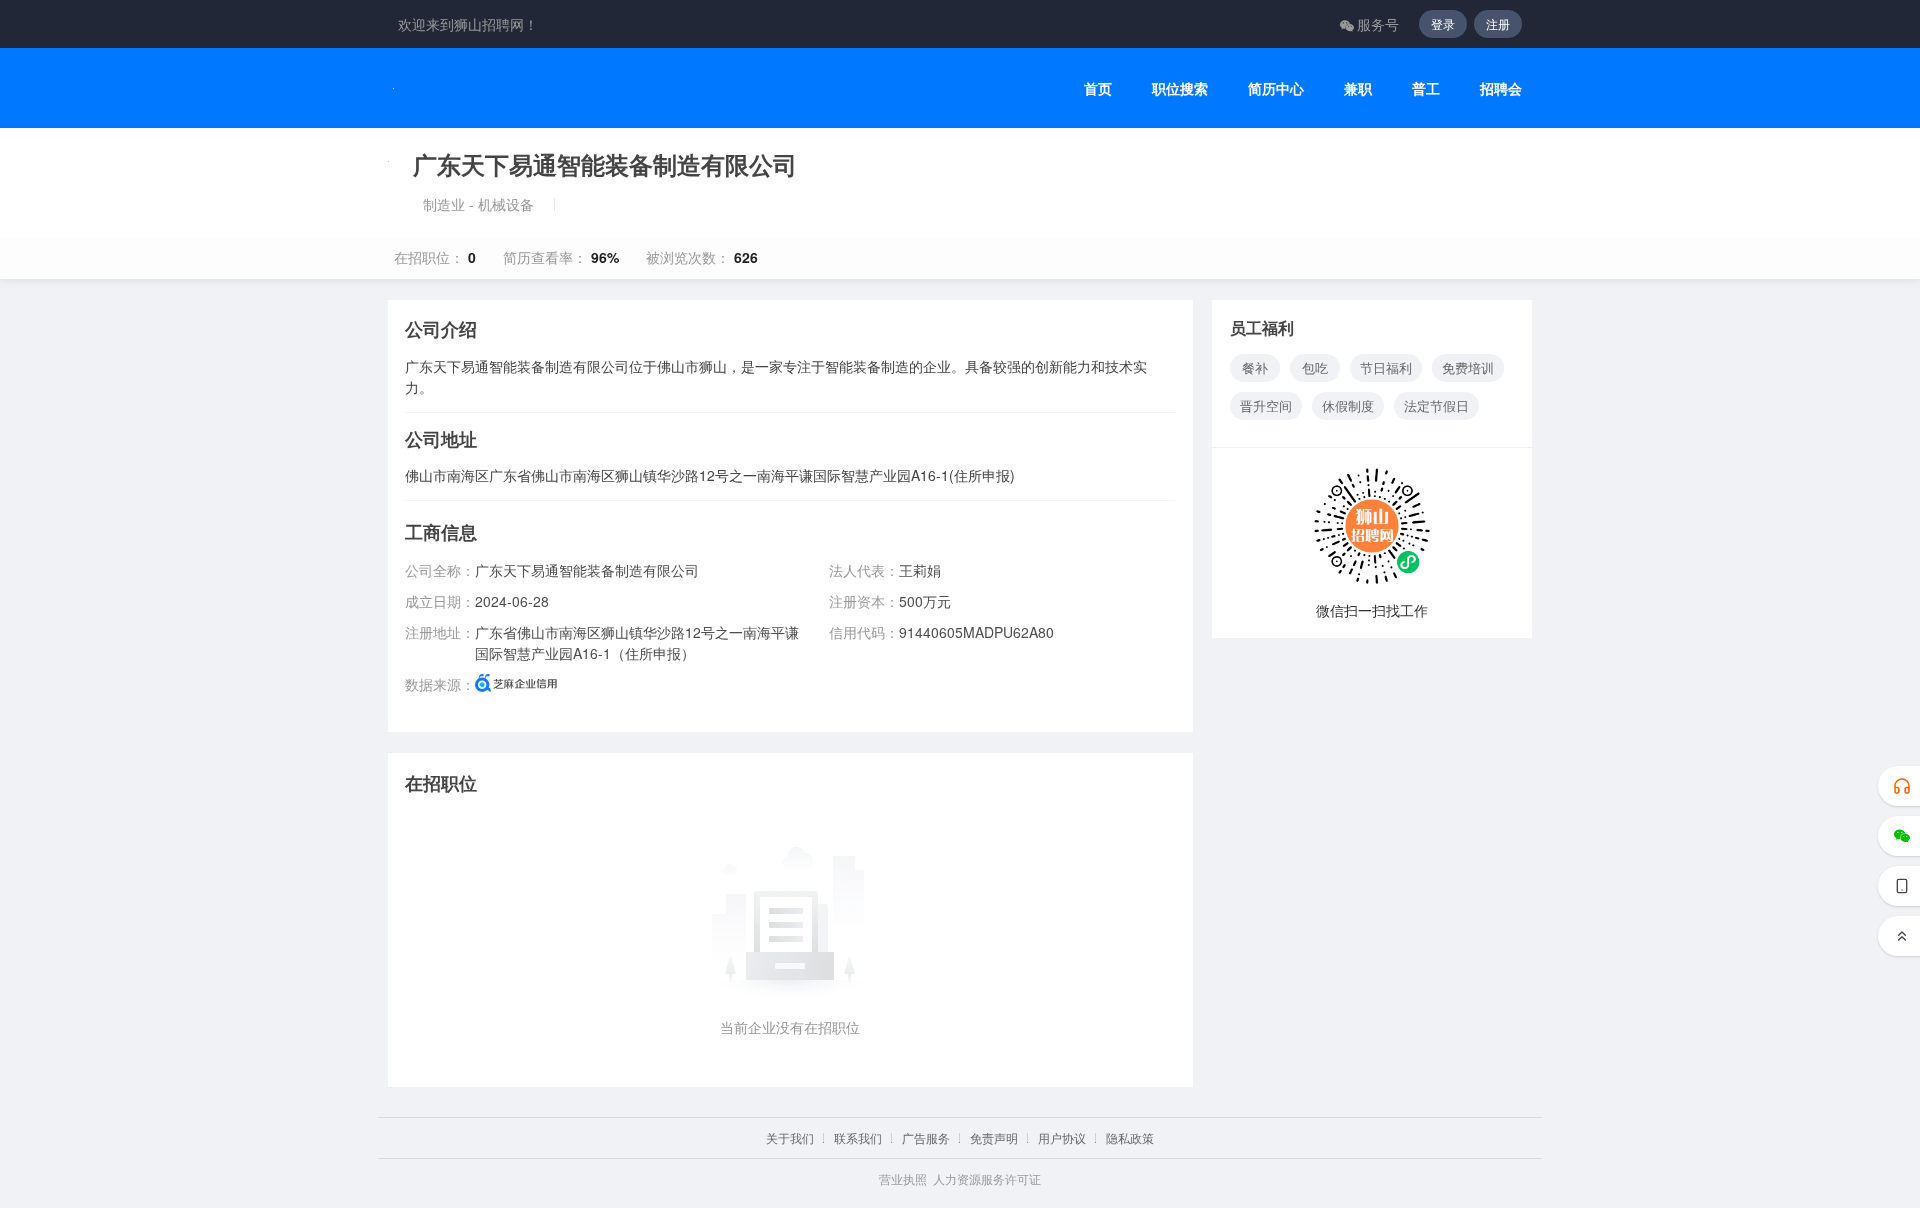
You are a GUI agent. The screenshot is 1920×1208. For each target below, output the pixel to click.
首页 (1098, 88)
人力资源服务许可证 (987, 1178)
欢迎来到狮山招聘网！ (468, 24)
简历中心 (1276, 88)
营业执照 (903, 1178)
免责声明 (994, 1137)
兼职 (1358, 88)
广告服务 (926, 1137)
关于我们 (790, 1137)
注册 (1498, 23)
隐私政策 (1130, 1137)
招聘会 (1501, 88)
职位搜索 (1180, 88)
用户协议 (1062, 1137)
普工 (1426, 88)
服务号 (1378, 24)
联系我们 (858, 1137)
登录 (1443, 23)
